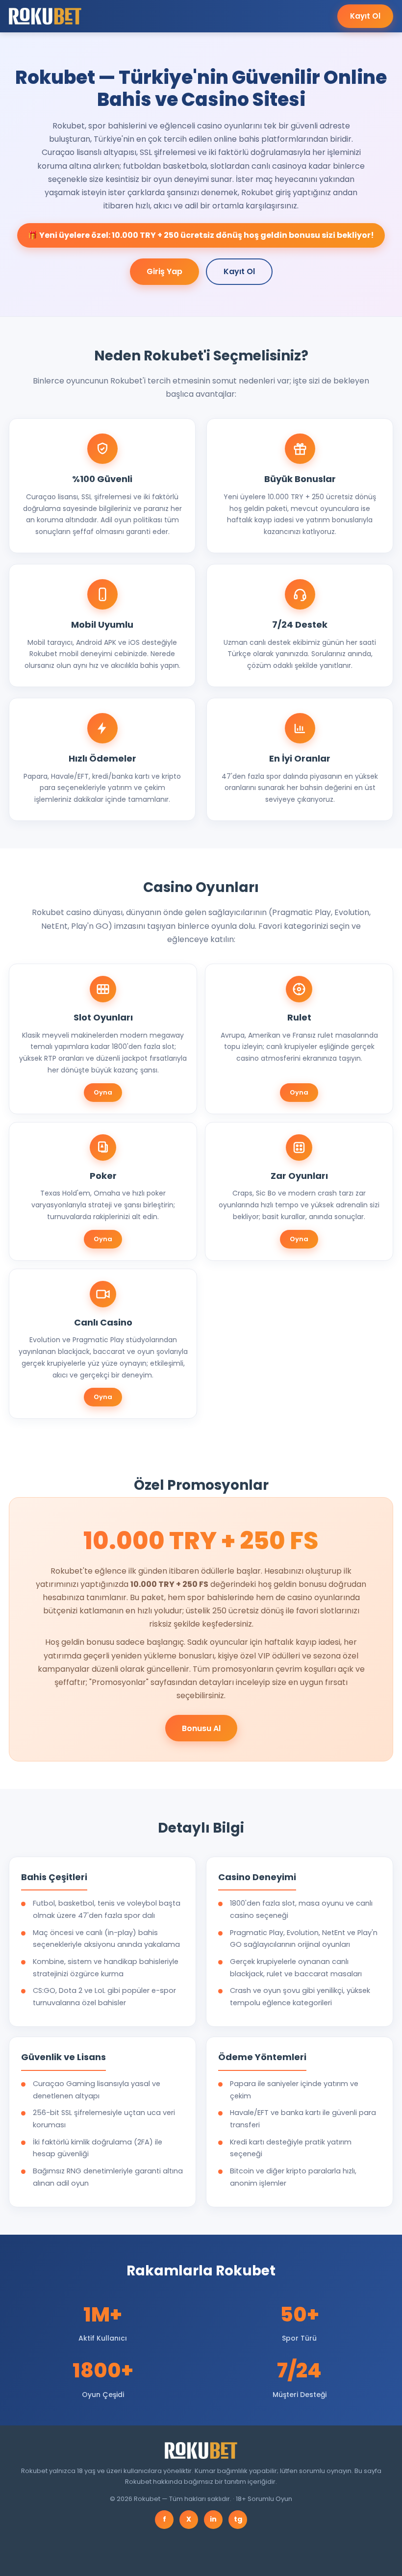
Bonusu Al (201, 1728)
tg (238, 2519)
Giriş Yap (164, 271)
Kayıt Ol (365, 16)
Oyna (103, 1092)
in (213, 2519)
